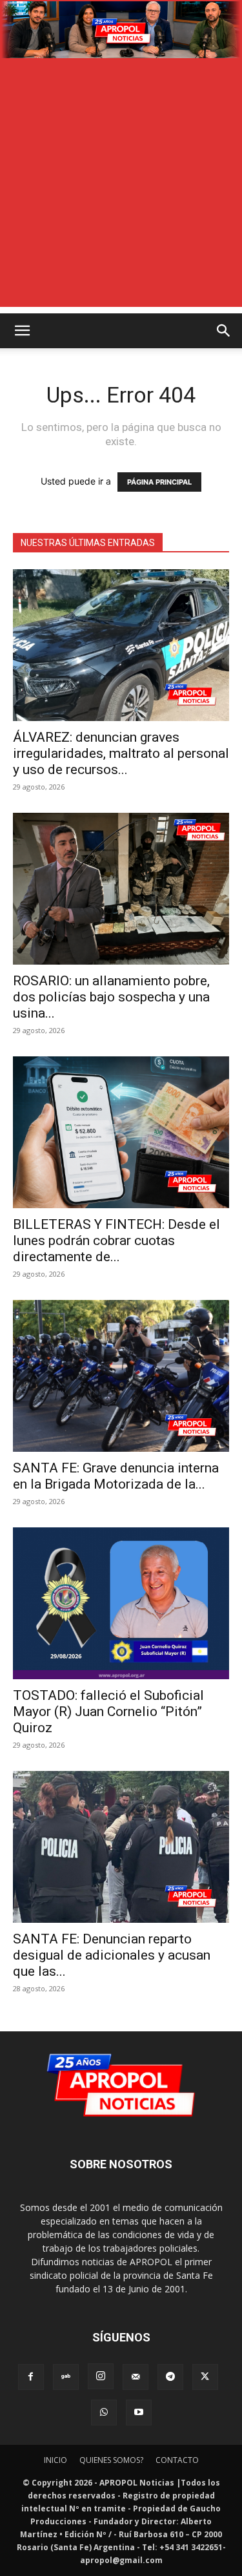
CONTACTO (177, 2460)
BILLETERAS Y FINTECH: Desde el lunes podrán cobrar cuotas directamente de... (116, 1241)
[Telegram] (170, 2377)
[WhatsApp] (104, 2413)
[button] (22, 331)
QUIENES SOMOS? (111, 2460)
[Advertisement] (121, 186)
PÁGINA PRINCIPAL (159, 482)
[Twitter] (205, 2377)
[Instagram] (101, 2376)
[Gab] (66, 2377)
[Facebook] (31, 2377)
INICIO (55, 2460)
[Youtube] (139, 2413)
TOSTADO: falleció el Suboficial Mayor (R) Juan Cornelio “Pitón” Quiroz (108, 1712)
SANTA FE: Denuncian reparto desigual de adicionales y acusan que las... (112, 1955)
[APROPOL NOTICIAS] (121, 30)
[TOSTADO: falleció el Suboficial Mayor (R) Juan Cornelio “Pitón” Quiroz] (121, 1603)
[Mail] (136, 2377)
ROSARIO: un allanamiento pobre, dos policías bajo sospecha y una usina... (111, 997)
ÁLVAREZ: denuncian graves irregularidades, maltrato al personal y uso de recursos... (121, 753)
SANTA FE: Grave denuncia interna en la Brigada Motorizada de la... (116, 1476)
